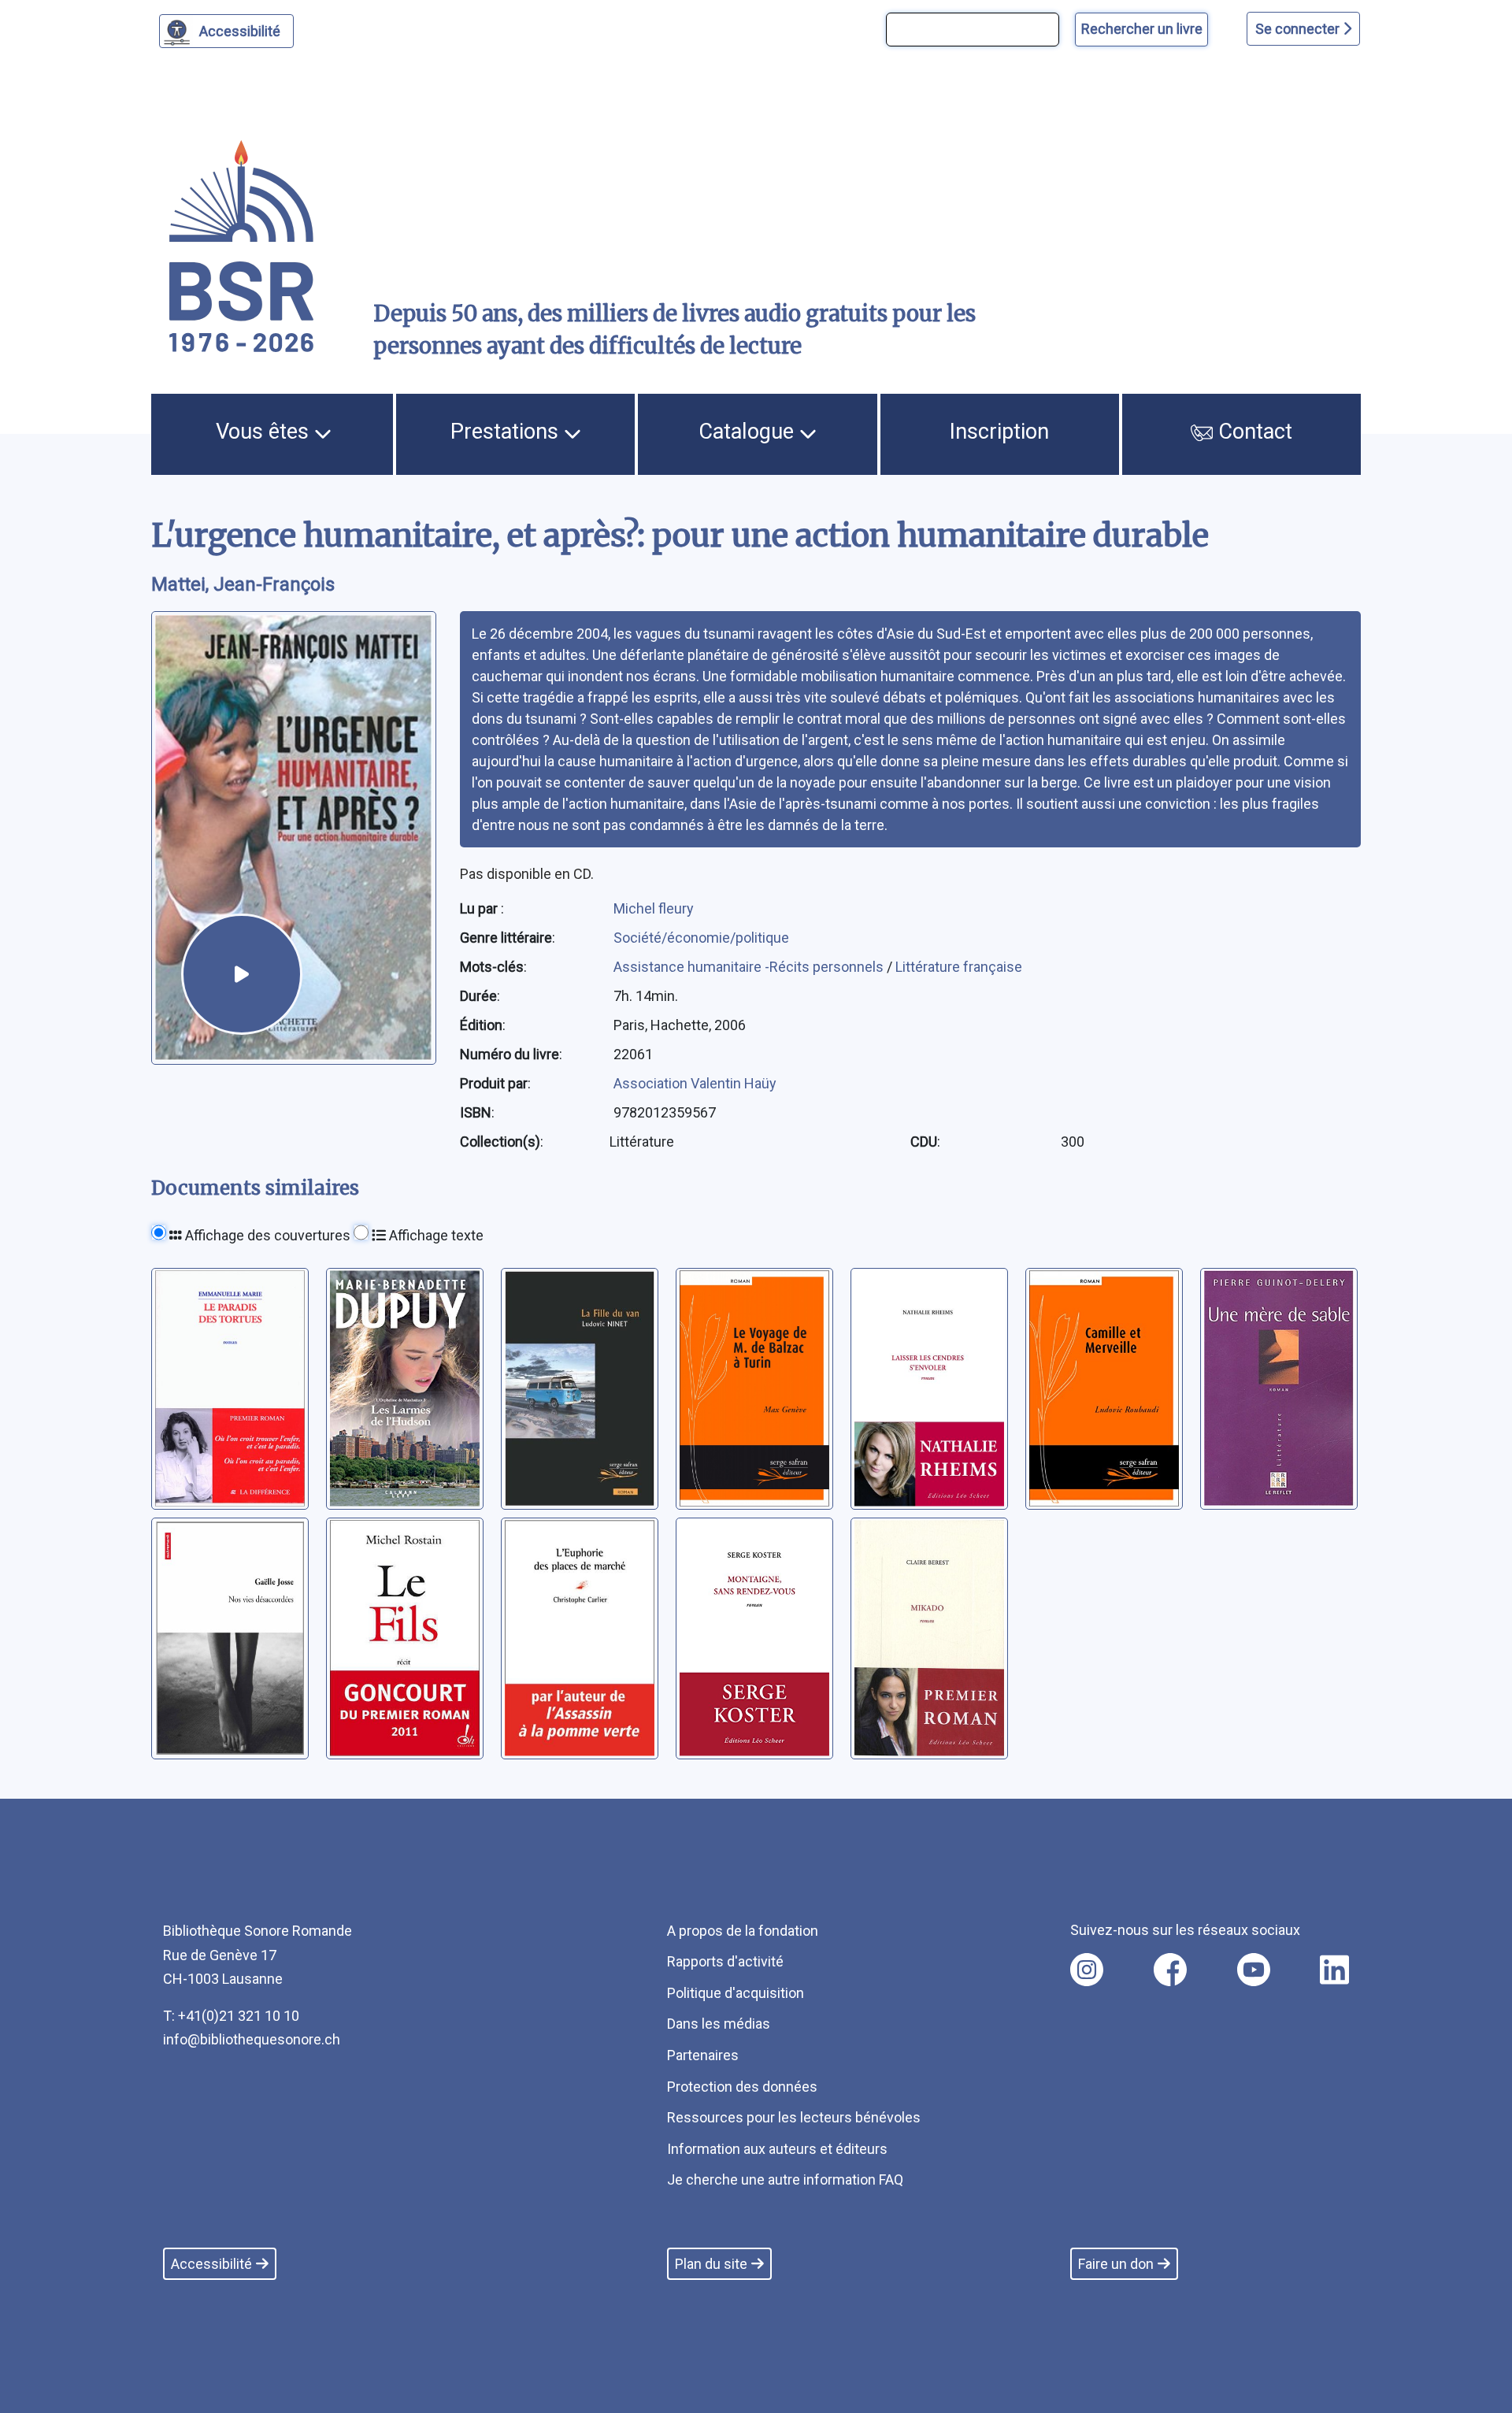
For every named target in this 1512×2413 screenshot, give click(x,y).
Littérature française (959, 967)
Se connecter (1299, 29)
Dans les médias (719, 2024)
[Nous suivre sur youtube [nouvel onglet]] (1254, 1970)
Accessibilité (240, 31)
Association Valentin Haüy (695, 1083)
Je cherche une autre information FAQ (785, 2179)
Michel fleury (654, 908)
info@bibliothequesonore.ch (252, 2039)
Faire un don (1116, 2264)
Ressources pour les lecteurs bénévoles (794, 2117)
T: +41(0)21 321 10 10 (231, 2016)
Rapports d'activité (725, 1961)
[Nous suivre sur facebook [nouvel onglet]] (1170, 1970)
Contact (1253, 432)
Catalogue (749, 432)
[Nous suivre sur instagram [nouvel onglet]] (1087, 1970)
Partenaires (703, 2055)
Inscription (999, 432)
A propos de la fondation (743, 1931)
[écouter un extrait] (242, 974)
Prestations (507, 432)
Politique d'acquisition (736, 1993)
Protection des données (742, 2087)
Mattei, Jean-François (243, 584)
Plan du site (711, 2264)
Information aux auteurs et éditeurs (777, 2149)
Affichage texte (435, 1235)
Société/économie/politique (701, 938)
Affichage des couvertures (266, 1235)
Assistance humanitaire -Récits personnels (750, 967)
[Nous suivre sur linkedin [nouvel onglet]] (1334, 1970)
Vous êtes (265, 432)
